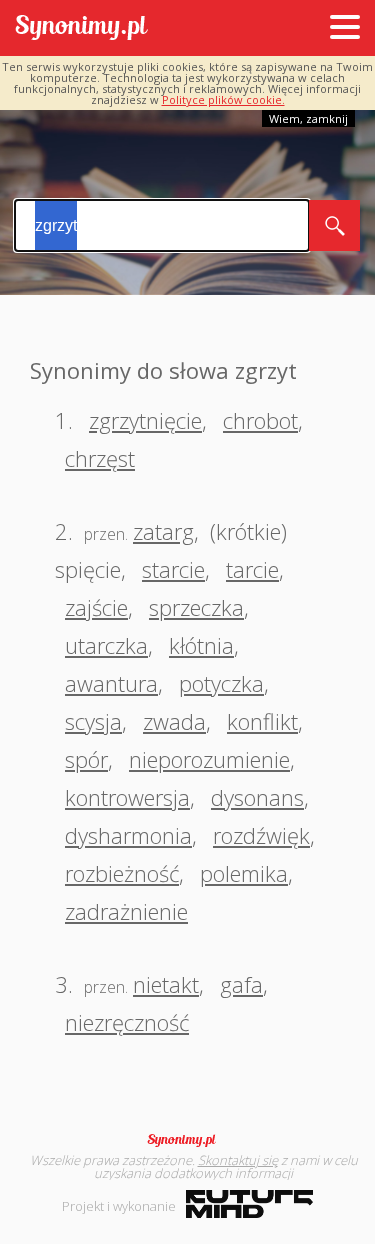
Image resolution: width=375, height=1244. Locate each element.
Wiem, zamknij (308, 118)
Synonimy (188, 1140)
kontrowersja (127, 797)
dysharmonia (128, 835)
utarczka (106, 645)
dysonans (257, 797)
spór (86, 759)
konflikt (262, 721)
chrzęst (100, 458)
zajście (96, 607)
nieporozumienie (209, 759)
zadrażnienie (126, 911)
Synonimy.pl (81, 28)
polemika (244, 873)
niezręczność (127, 1022)
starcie (173, 569)
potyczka (221, 683)
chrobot (260, 420)
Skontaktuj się (238, 1160)
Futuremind (249, 1204)
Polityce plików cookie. (223, 99)
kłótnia (201, 645)
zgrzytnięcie (145, 420)
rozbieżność (122, 873)
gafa (241, 984)
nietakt (166, 984)
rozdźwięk (261, 835)
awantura (111, 683)
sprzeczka (196, 607)
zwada (174, 721)
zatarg (163, 531)
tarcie (252, 569)
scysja (93, 721)
